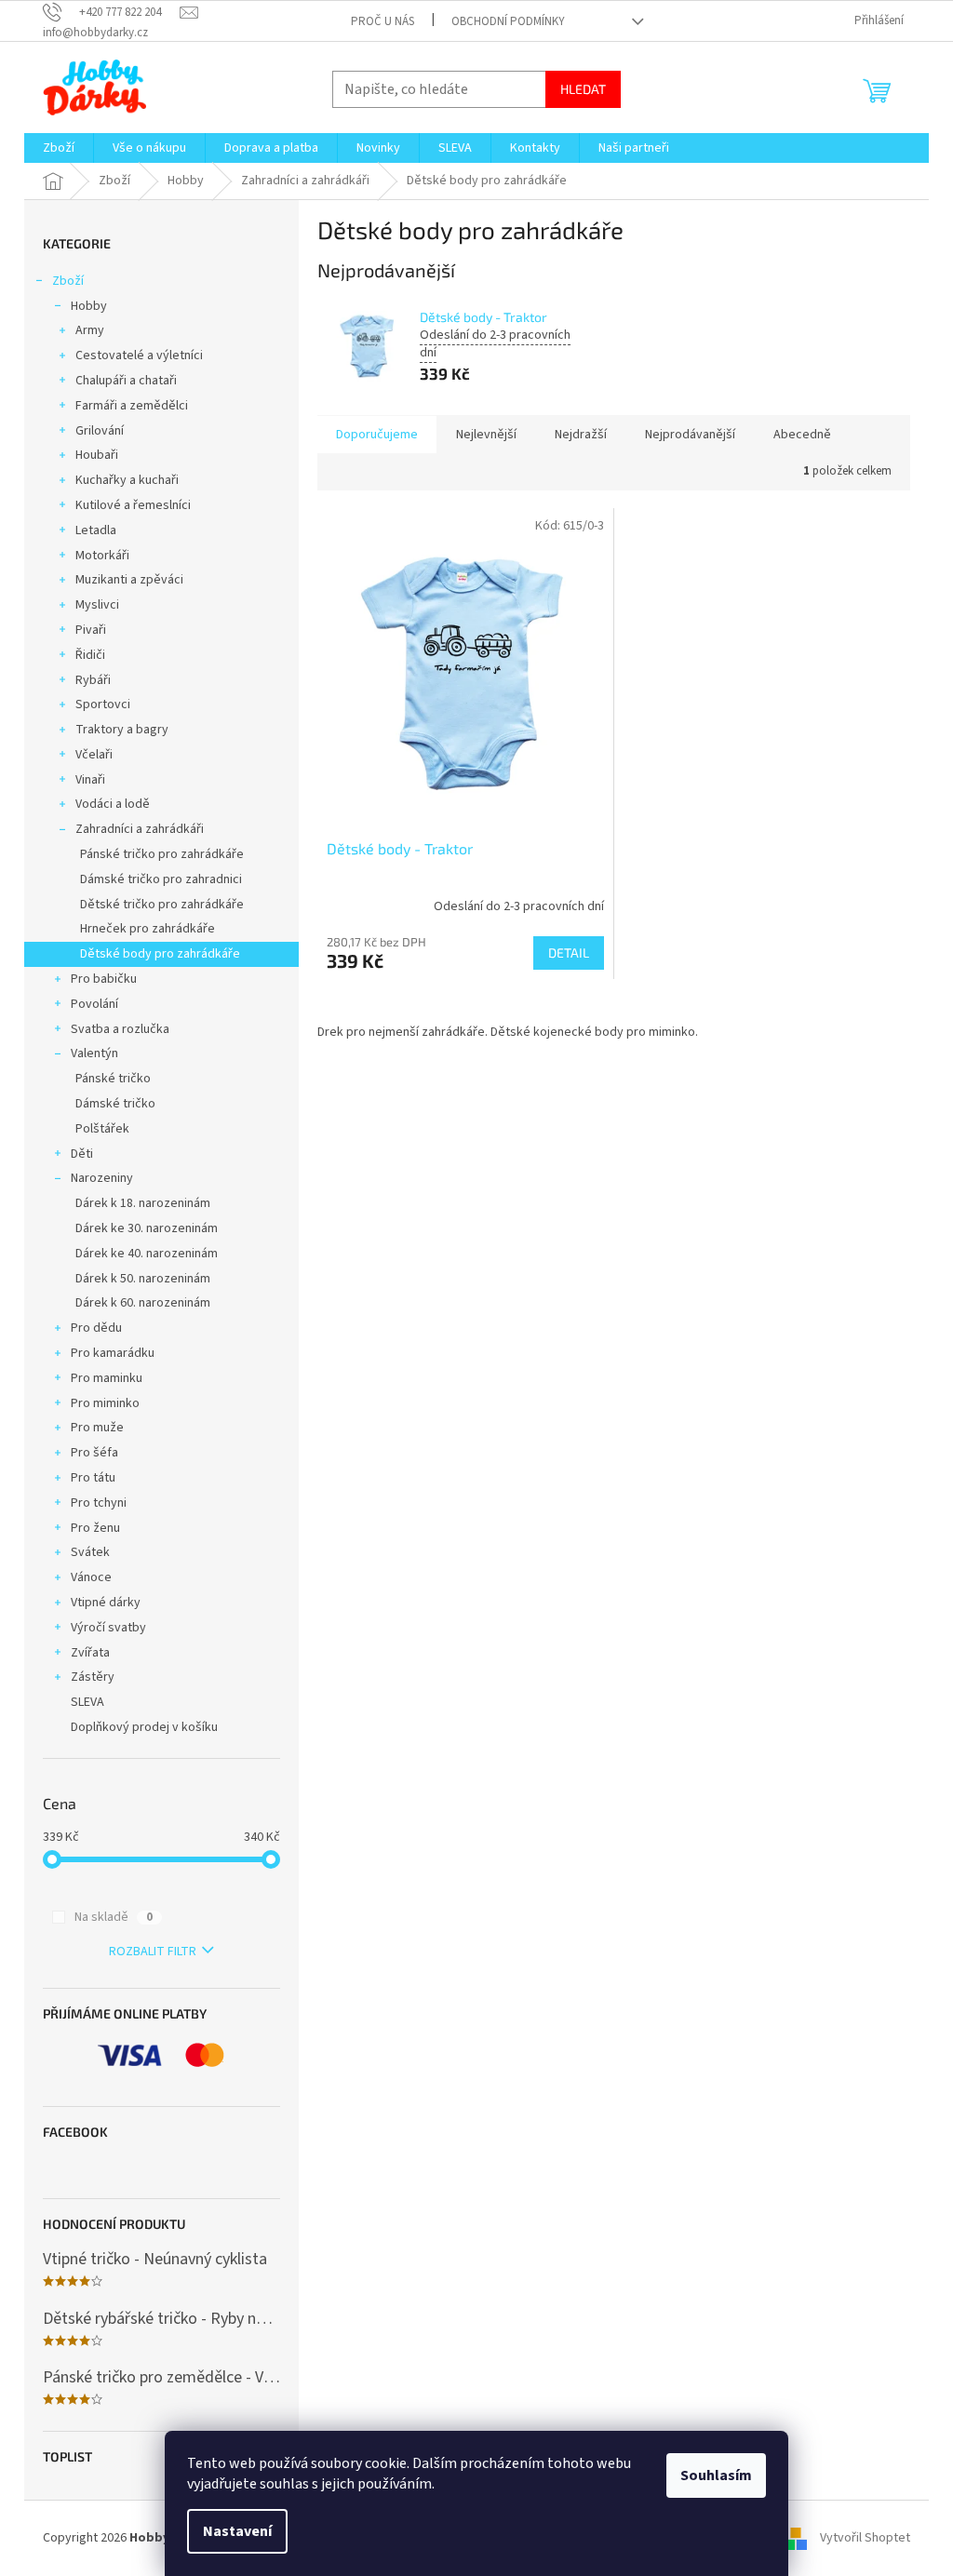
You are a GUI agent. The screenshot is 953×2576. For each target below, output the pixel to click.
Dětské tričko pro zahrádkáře (162, 905)
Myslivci (97, 605)
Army (90, 330)
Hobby (89, 306)
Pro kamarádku (113, 1353)
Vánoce (91, 1577)
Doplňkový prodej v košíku (144, 1727)
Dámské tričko (115, 1104)
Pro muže (97, 1428)
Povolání (94, 1004)
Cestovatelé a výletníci (139, 356)
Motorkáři (102, 556)
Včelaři (94, 755)
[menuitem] (59, 148)
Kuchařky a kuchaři (127, 480)
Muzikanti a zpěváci (129, 580)
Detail (569, 953)
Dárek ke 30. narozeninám (147, 1228)
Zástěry (93, 1677)
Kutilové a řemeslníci (133, 505)
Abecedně (802, 435)
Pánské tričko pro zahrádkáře (162, 854)
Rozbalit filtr (153, 1952)
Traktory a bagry (122, 730)
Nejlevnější (486, 435)
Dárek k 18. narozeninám (143, 1203)
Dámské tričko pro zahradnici (161, 879)
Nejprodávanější (690, 435)
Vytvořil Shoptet (865, 2538)
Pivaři (91, 630)
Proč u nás (383, 21)
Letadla (96, 530)
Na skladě (114, 1917)
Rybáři (93, 680)
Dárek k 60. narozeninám (143, 1303)
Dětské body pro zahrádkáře (160, 954)
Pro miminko (105, 1403)
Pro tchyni (99, 1503)
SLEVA (87, 1702)
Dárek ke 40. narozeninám (147, 1254)
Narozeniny (102, 1178)
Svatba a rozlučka (120, 1029)
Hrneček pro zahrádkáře (148, 929)
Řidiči (90, 655)
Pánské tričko (113, 1079)
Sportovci (103, 704)
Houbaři (97, 455)
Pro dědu (96, 1328)
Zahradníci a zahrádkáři (140, 829)
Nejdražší (581, 435)
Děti (82, 1154)
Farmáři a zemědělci (132, 406)
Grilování (100, 431)
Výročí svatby (108, 1628)
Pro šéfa (94, 1453)
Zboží (68, 281)
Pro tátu (93, 1478)
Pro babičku (104, 979)
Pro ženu (95, 1528)
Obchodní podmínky (508, 21)
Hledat (583, 89)
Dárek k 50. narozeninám (143, 1279)
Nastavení (237, 2531)
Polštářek (102, 1129)
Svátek (90, 1552)
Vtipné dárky (106, 1603)
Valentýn (94, 1053)
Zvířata (90, 1653)
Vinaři (90, 780)
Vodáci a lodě (113, 804)
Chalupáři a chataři (126, 381)
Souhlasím (716, 2475)
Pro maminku (107, 1378)
